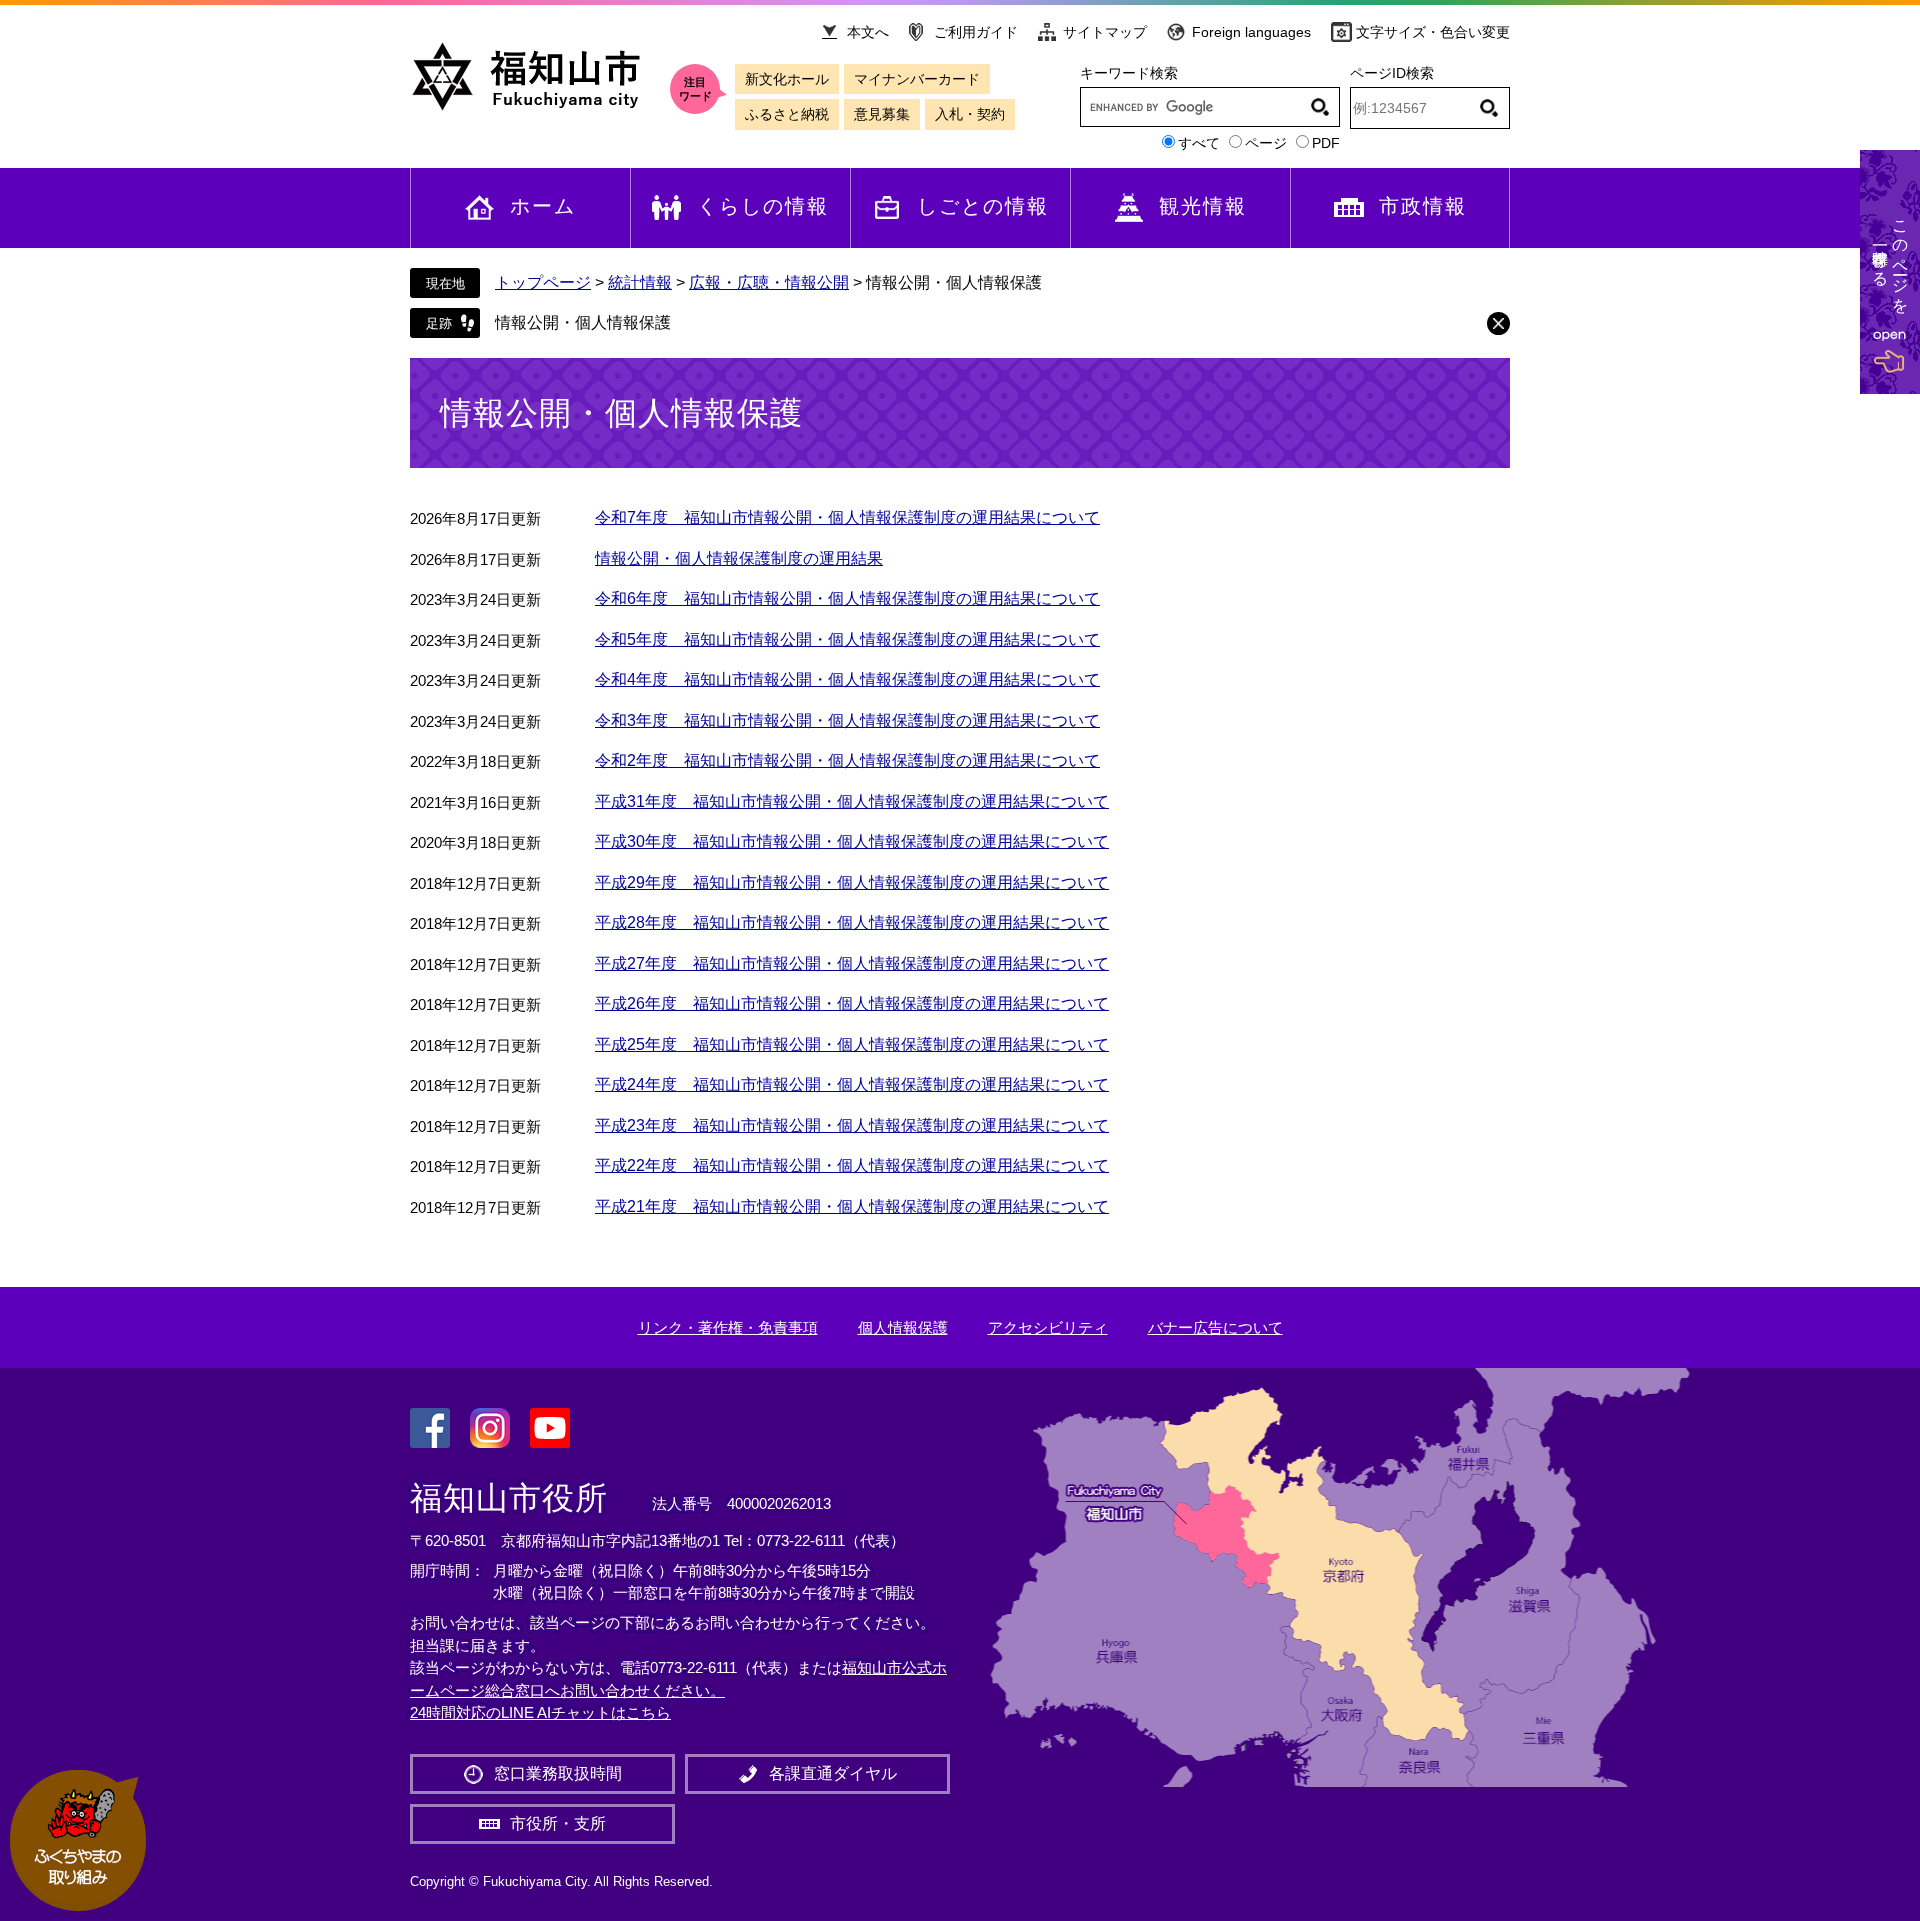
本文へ (868, 32)
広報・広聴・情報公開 (769, 282)
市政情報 (1423, 206)
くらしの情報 (763, 206)
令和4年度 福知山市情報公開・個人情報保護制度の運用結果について (847, 679)
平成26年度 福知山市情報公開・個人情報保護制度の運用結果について (852, 1003)
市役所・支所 (558, 1823)
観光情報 (1203, 206)
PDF (1326, 143)
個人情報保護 (903, 1327)
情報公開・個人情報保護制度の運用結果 (739, 558)
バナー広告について (1215, 1327)
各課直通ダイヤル (833, 1773)
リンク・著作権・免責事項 (728, 1327)
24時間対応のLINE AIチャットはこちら (540, 1712)
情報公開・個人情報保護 (583, 322)
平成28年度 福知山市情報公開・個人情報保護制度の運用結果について (852, 922)
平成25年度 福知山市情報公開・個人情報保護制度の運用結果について (852, 1044)
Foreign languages (1251, 32)
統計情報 (640, 282)
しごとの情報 (983, 206)
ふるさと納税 (787, 114)
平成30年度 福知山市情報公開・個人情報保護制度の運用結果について (852, 841)
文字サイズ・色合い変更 (1433, 32)
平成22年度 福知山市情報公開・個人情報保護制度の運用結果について (852, 1165)
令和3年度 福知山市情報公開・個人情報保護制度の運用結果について (847, 720)
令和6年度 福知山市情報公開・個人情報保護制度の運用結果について (847, 598)
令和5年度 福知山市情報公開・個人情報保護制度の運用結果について (847, 639)
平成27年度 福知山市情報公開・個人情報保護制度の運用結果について (852, 963)
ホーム (543, 206)
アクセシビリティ (1048, 1327)
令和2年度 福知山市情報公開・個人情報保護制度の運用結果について (847, 760)
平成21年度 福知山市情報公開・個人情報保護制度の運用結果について (852, 1206)
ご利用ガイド (976, 32)
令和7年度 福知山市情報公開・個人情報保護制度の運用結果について (847, 517)
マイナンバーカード (917, 79)
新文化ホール (787, 79)
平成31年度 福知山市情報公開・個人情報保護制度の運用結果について (852, 801)
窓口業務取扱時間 (558, 1773)
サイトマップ (1105, 32)
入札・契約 (970, 114)
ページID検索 (1392, 73)
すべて (1199, 143)
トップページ (543, 282)
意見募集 (882, 114)
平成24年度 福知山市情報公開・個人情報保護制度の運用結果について (852, 1084)
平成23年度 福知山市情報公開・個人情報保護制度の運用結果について (852, 1125)
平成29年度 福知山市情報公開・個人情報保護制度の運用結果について (852, 882)
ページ (1266, 143)
